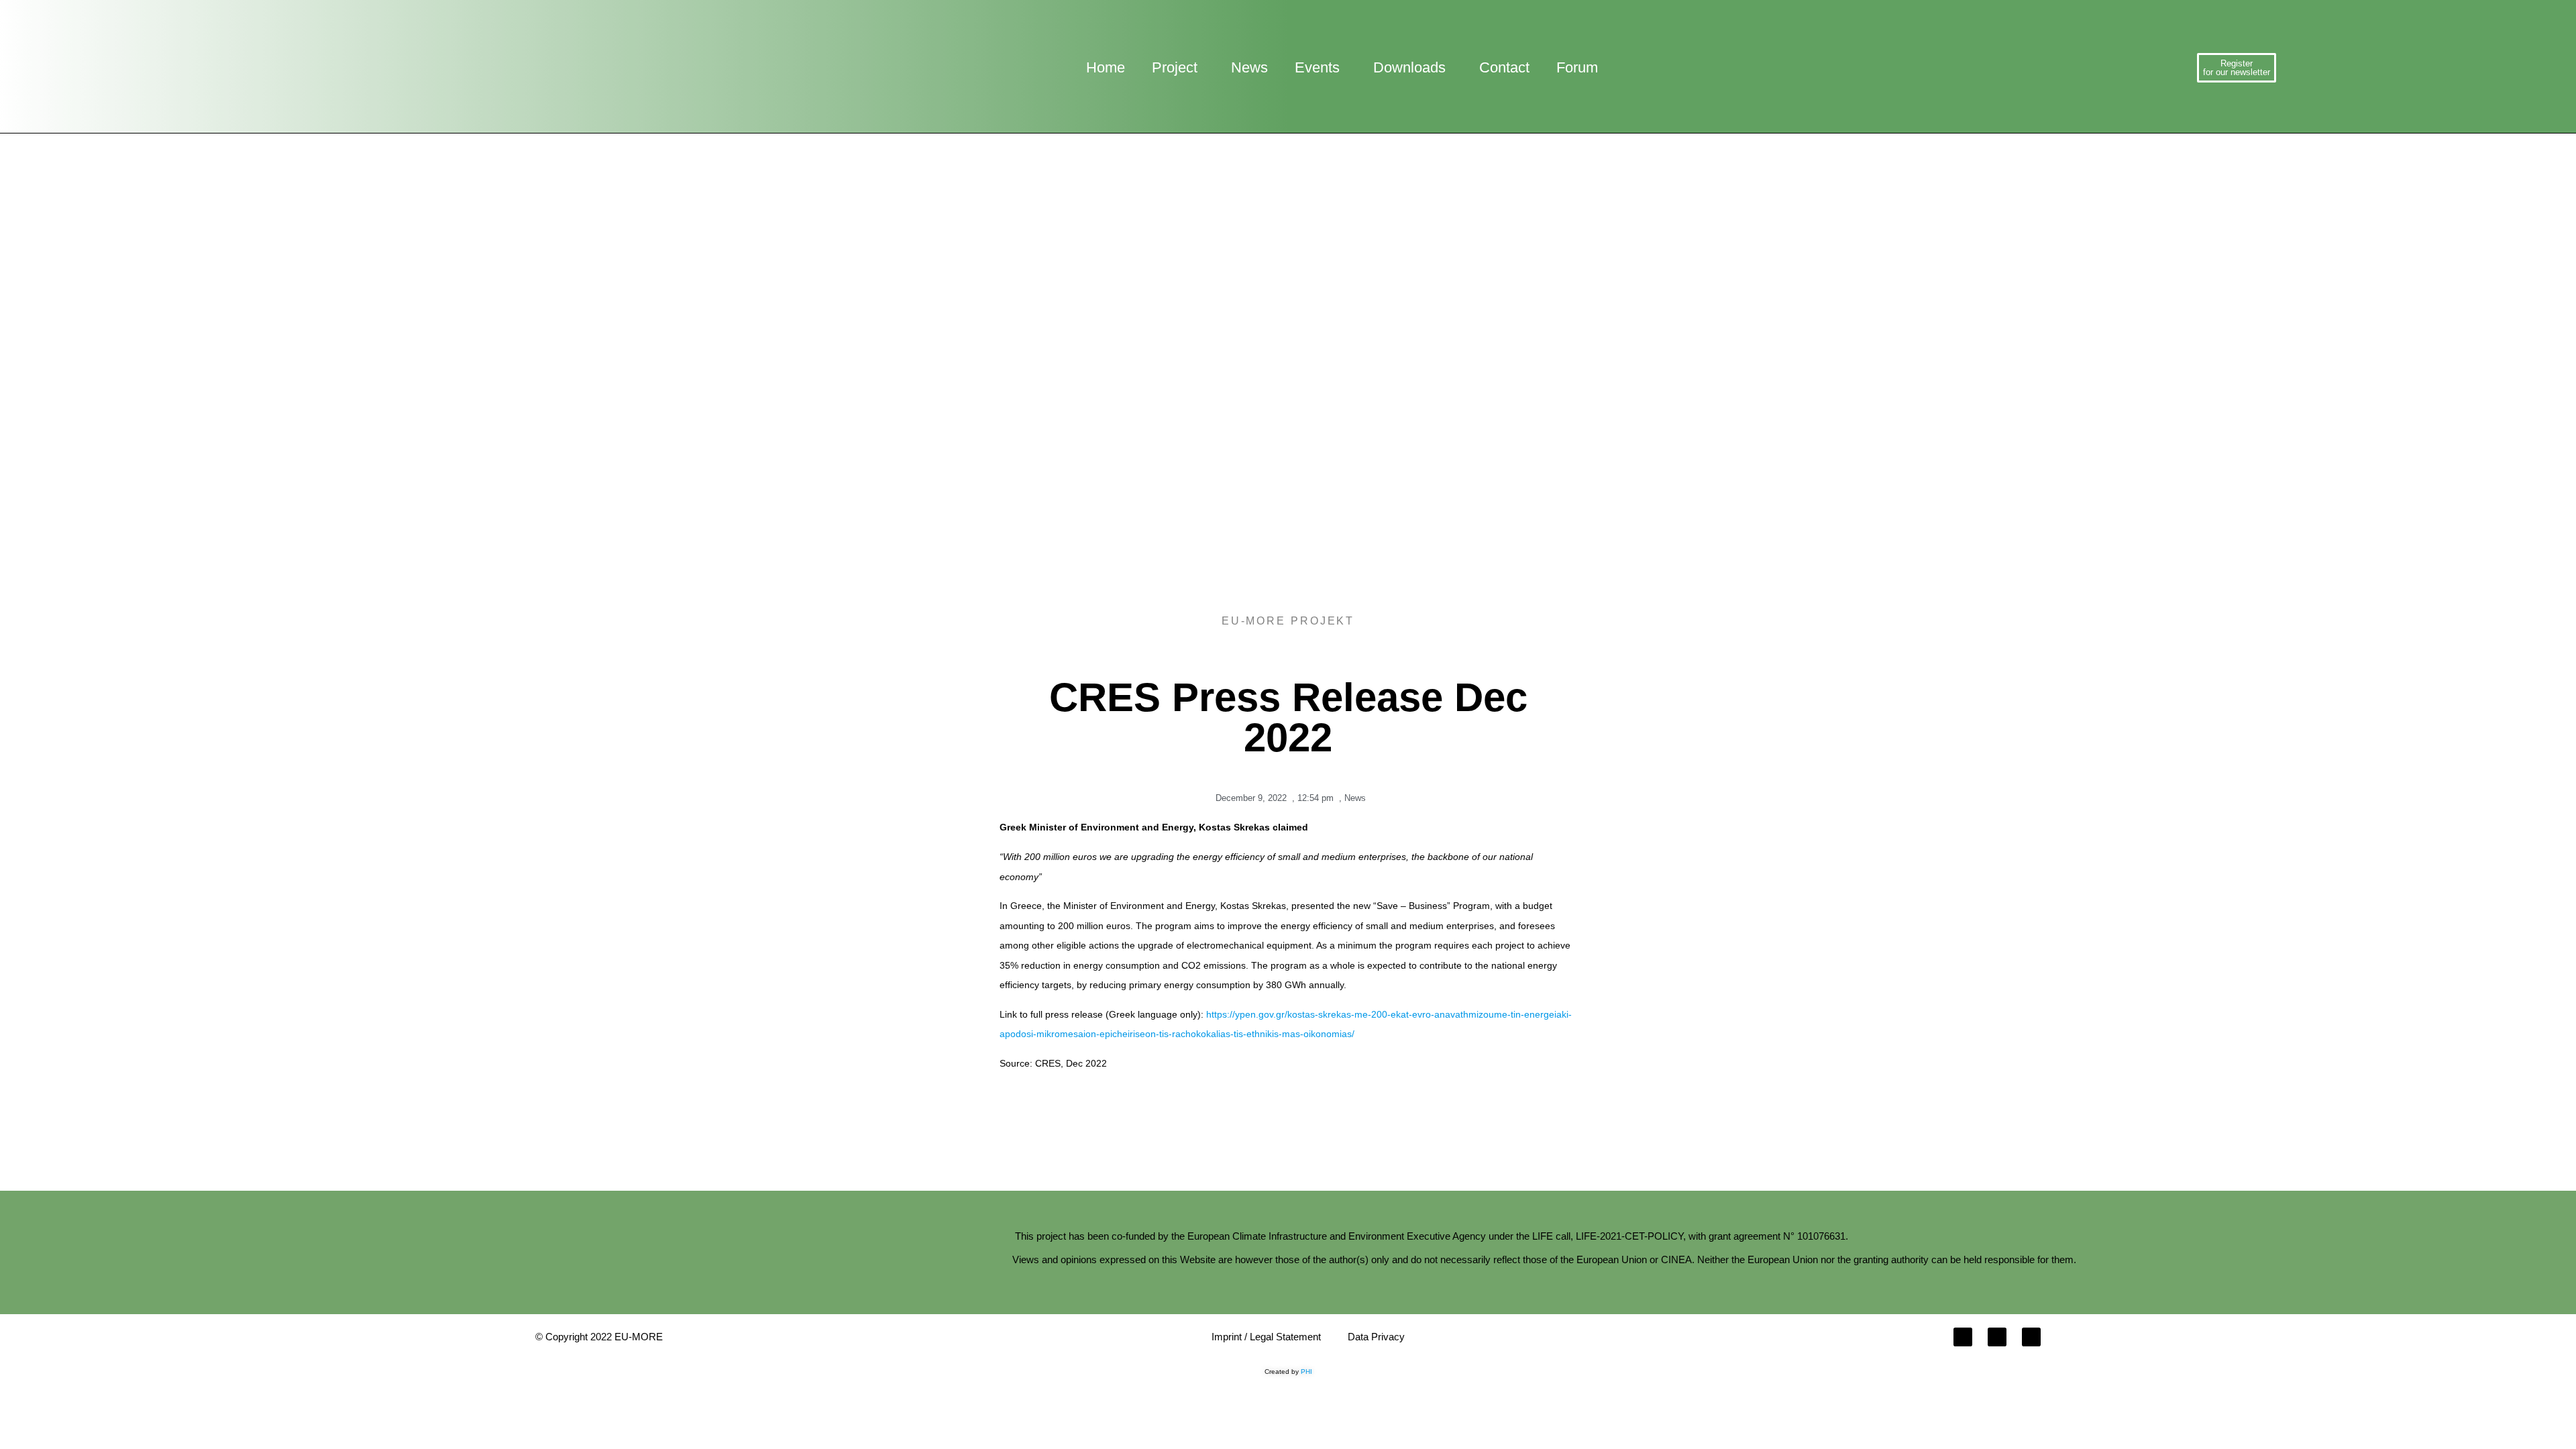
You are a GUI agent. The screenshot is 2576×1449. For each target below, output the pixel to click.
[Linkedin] (2031, 1337)
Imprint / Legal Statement (1266, 1337)
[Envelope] (1963, 1337)
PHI (1306, 1372)
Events (1317, 67)
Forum (1577, 67)
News (1249, 67)
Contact (1504, 67)
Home (1106, 67)
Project (1175, 67)
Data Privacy (1376, 1337)
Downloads (1409, 67)
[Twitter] (1997, 1337)
